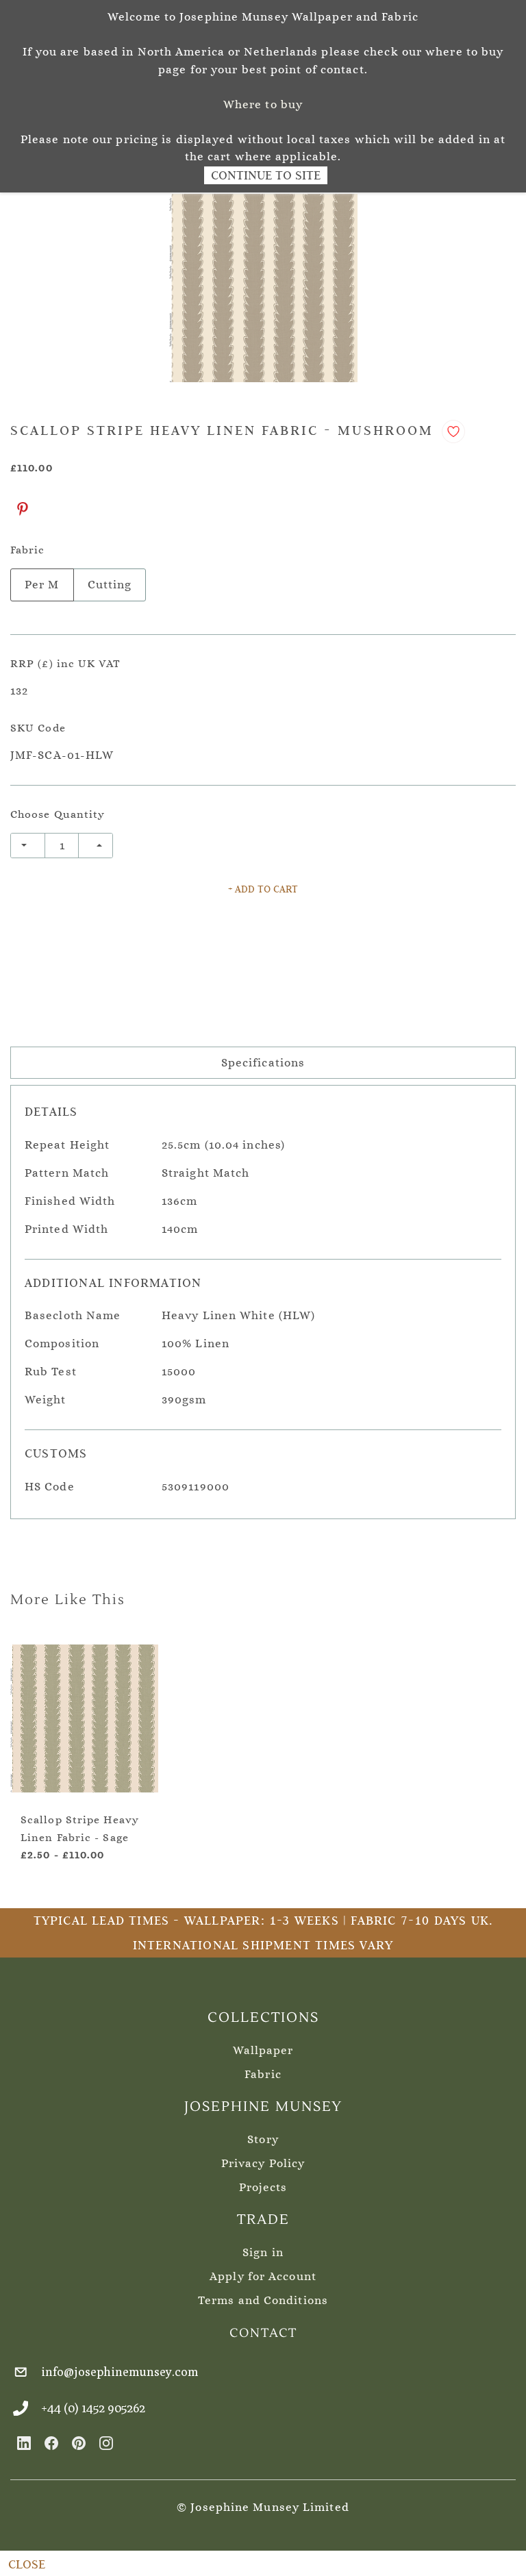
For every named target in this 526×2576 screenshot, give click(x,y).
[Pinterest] (23, 509)
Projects (263, 2187)
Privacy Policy (263, 2163)
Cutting (110, 585)
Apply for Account (263, 2276)
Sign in (263, 2252)
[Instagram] (106, 2443)
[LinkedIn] (24, 2443)
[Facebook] (51, 2443)
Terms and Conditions (263, 2300)
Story (263, 2139)
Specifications (263, 1063)
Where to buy (263, 104)
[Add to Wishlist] (453, 432)
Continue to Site (266, 175)
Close (27, 2564)
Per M (42, 585)
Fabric (263, 2074)
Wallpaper (263, 2050)
